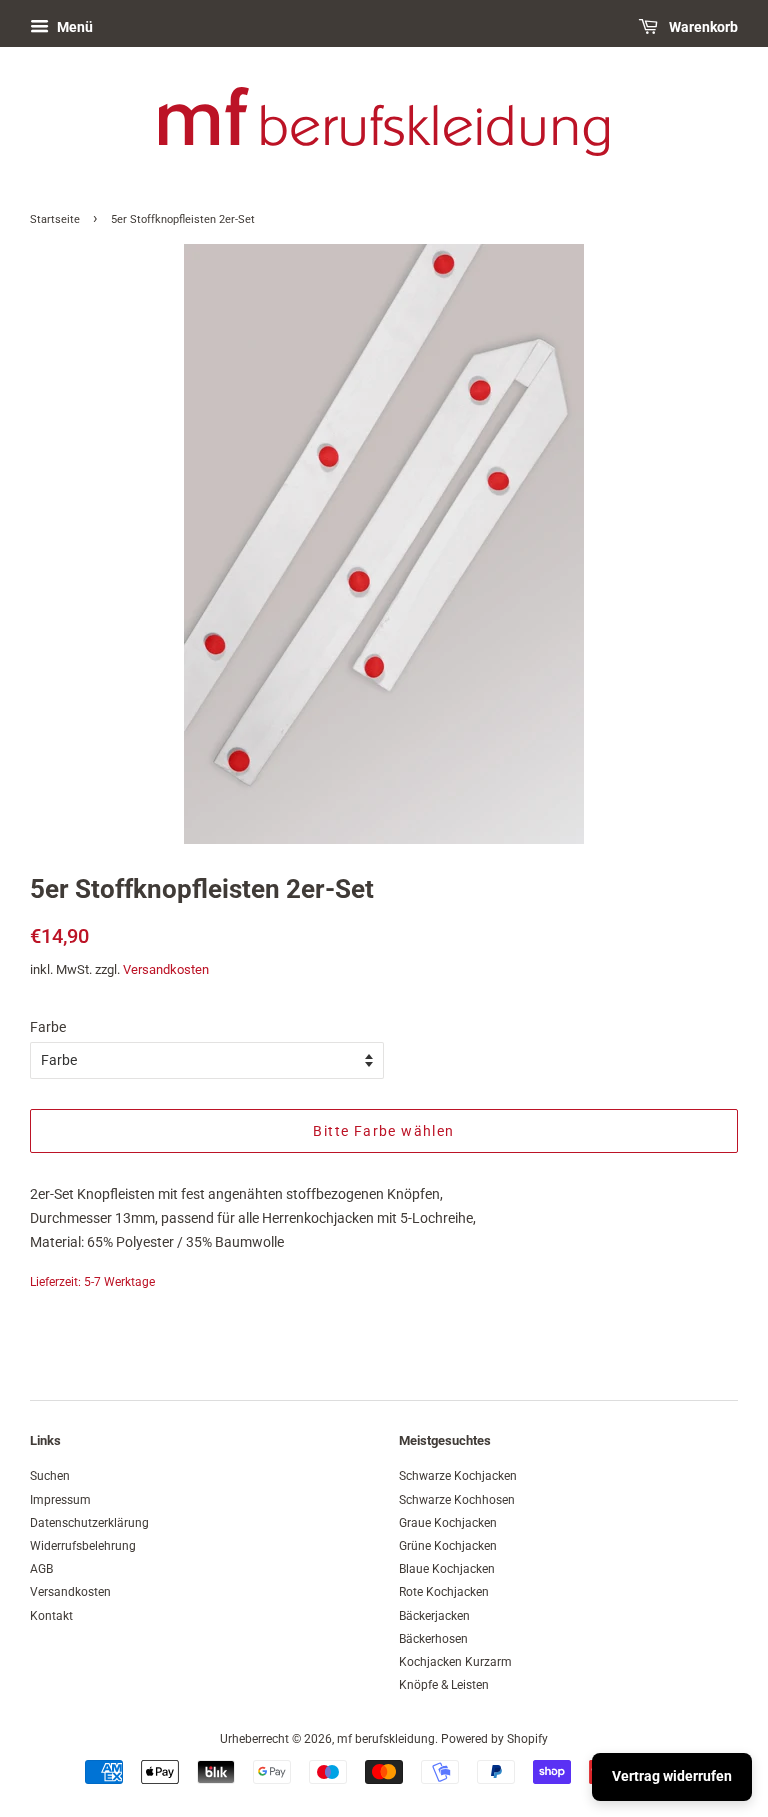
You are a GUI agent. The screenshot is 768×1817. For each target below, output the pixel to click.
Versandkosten (166, 969)
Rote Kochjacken (444, 1592)
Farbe (48, 1027)
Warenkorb (702, 27)
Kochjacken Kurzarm (455, 1662)
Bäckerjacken (434, 1616)
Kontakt (51, 1616)
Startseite (55, 219)
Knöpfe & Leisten (444, 1685)
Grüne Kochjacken (448, 1546)
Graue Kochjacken (448, 1523)
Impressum (60, 1500)
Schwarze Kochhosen (457, 1500)
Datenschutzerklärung (89, 1523)
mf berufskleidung (386, 1739)
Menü (73, 27)
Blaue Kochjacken (447, 1569)
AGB (41, 1569)
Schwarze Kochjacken (458, 1476)
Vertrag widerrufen (672, 1776)
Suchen (50, 1476)
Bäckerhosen (433, 1639)
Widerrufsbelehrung (83, 1546)
